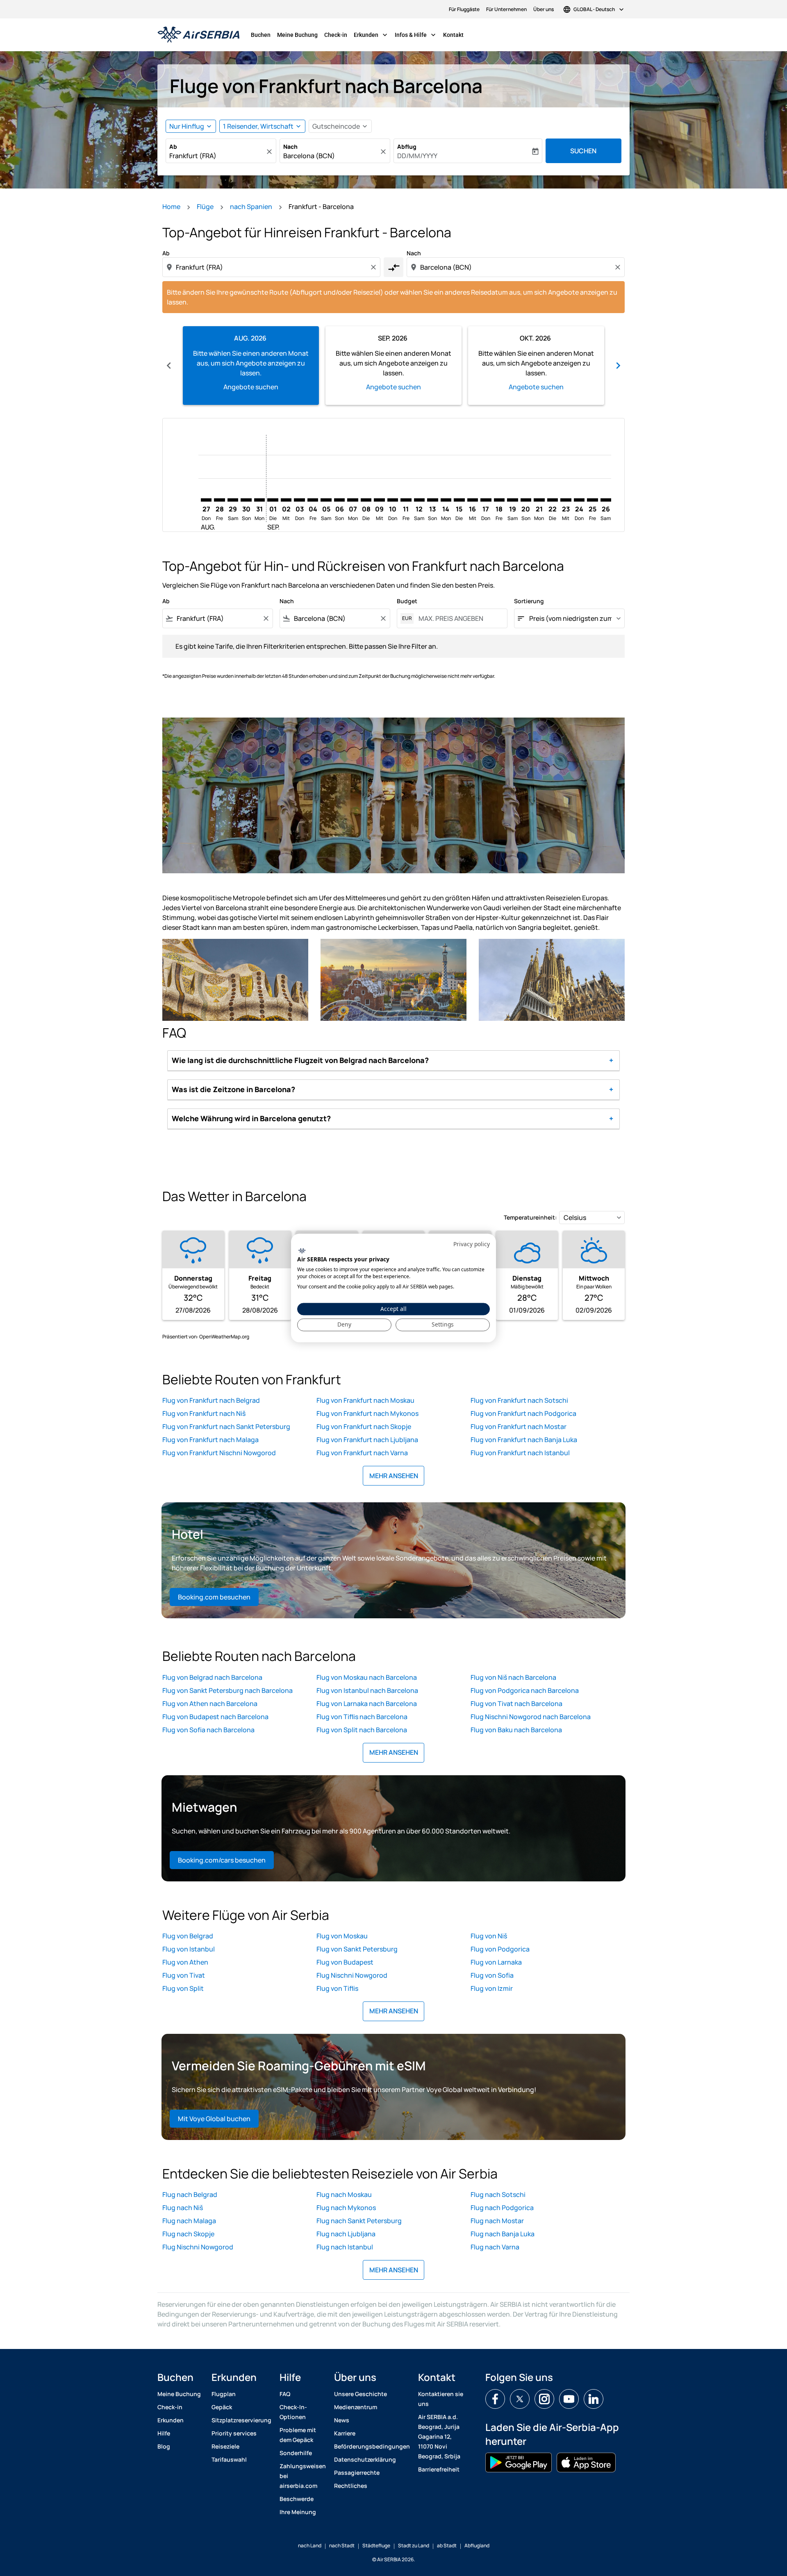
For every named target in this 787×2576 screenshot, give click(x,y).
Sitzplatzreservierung (241, 2420)
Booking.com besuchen (214, 1597)
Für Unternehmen (506, 9)
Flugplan (224, 2394)
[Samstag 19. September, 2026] (512, 500)
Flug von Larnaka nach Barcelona (367, 1704)
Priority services (234, 2433)
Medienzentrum (356, 2407)
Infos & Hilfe (416, 35)
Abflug (407, 147)
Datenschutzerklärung (365, 2459)
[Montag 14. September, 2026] (446, 500)
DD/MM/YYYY (417, 156)
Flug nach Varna (495, 2247)
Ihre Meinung (298, 2512)
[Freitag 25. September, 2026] (592, 500)
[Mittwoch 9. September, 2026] (379, 500)
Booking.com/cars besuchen (222, 1860)
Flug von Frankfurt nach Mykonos (367, 1413)
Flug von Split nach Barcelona (362, 1730)
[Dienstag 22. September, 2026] (553, 500)
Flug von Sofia (492, 1975)
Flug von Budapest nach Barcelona (215, 1717)
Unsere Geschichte (361, 2394)
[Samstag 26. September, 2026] (606, 500)
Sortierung (529, 601)
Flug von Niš (489, 1936)
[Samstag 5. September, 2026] (326, 500)
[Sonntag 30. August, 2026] (246, 500)
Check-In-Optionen (293, 2412)
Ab (173, 147)
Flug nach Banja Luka (503, 2234)
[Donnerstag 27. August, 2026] (206, 500)
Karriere (345, 2433)
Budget (407, 601)
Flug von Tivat (184, 1975)
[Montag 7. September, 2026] (353, 500)
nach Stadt (342, 2545)
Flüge (205, 207)
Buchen (261, 35)
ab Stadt (447, 2545)
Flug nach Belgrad (190, 2194)
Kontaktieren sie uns (441, 2399)
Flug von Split (183, 1988)
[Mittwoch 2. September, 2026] (286, 500)
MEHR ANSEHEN (394, 1476)
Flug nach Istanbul (345, 2247)
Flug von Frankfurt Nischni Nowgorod (219, 1453)
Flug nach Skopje (188, 2234)
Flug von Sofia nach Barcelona (208, 1730)
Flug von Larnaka (496, 1962)
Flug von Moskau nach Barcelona (367, 1677)
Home (171, 207)
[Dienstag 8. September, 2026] (366, 500)
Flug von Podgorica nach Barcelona (525, 1690)
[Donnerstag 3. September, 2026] (299, 500)
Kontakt (453, 35)
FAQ (285, 2394)
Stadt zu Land (414, 2545)
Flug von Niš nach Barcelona (513, 1677)
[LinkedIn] (594, 2399)
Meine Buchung (297, 35)
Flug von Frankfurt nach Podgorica (523, 1413)
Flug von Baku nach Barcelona (516, 1730)
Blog (164, 2446)
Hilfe (164, 2433)
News (342, 2420)
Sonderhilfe (296, 2453)
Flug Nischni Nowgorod (352, 1975)
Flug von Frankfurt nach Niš (204, 1413)
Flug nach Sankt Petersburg (359, 2221)
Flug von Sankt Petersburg (357, 1949)
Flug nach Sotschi (498, 2194)
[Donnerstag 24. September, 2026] (579, 500)
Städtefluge (376, 2545)
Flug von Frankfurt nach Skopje (364, 1427)
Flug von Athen (185, 1962)
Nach (290, 147)
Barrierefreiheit (439, 2469)
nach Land (310, 2545)
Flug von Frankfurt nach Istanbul (520, 1453)
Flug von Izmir (492, 1988)
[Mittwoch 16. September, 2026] (473, 500)
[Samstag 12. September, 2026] (419, 500)
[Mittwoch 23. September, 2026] (566, 500)
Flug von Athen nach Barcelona (210, 1704)
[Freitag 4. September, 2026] (313, 500)
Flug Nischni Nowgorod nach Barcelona (531, 1717)
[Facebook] (495, 2399)
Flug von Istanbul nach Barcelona (367, 1690)
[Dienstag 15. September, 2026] (459, 500)
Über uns (544, 9)
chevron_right (618, 366)
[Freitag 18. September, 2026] (499, 500)
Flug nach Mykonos (346, 2208)
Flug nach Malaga (189, 2221)
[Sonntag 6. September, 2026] (339, 500)
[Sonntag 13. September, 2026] (432, 500)
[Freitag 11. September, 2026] (406, 500)
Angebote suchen (251, 387)
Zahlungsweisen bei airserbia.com (303, 2476)
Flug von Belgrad (188, 1936)
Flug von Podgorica (500, 1949)
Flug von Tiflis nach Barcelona (362, 1717)
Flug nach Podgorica (502, 2208)
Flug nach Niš (183, 2208)
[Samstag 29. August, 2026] (233, 500)
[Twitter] (520, 2399)
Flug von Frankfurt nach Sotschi (519, 1400)
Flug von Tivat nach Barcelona (516, 1704)
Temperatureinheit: (530, 1217)
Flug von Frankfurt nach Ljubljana (367, 1440)
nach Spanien (251, 207)
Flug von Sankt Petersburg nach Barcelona (227, 1690)
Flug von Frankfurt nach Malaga (210, 1440)
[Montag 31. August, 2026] (259, 500)
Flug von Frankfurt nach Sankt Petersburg (226, 1427)
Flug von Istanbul (189, 1949)
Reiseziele (225, 2446)
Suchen (583, 151)
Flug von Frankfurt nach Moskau (365, 1400)
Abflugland (477, 2545)
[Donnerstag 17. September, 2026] (486, 500)
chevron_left (169, 366)
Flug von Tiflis (337, 1988)
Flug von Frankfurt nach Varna (362, 1453)
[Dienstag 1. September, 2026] (273, 500)
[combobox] (217, 156)
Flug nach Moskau (344, 2194)
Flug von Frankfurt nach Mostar (519, 1427)
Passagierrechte (357, 2473)
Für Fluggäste (464, 9)
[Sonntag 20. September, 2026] (526, 500)
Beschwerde (297, 2499)
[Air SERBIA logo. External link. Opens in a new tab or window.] (302, 1251)
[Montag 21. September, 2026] (539, 500)
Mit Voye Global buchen (214, 2119)
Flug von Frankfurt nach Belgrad (211, 1400)
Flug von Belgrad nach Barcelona (212, 1677)
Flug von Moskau (342, 1936)
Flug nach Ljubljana (346, 2234)
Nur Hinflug (187, 126)
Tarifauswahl (229, 2459)
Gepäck (222, 2407)
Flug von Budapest (345, 1962)
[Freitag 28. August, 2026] (219, 500)
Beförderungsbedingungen (372, 2446)
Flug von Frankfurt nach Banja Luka (524, 1440)
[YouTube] (569, 2399)
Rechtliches (351, 2486)
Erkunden (371, 35)
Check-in (336, 35)
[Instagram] (544, 2399)
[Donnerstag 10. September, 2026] (393, 500)
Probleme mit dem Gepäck (298, 2435)
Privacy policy (472, 1244)
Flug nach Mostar (497, 2221)
